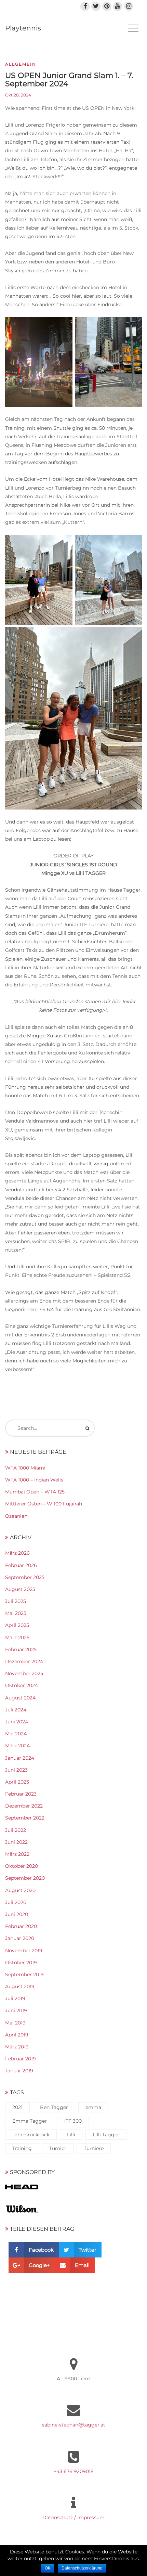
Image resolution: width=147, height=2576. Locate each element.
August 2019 (20, 1986)
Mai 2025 (16, 1613)
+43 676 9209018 (74, 2471)
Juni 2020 (17, 1914)
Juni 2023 (16, 1770)
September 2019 (24, 1975)
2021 (17, 2107)
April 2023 (17, 1782)
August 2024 (20, 1698)
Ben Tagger (54, 2107)
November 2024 (24, 1673)
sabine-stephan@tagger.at (74, 2425)
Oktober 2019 (21, 1963)
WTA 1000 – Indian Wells (34, 1480)
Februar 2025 (21, 1649)
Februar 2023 (21, 1794)
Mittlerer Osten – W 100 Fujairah (44, 1504)
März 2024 (17, 1746)
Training (22, 2148)
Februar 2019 (21, 2059)
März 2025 (17, 1637)
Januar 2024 (20, 1758)
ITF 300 (73, 2121)
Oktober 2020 (22, 1866)
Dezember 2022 (24, 1806)
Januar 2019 (19, 2071)
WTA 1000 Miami (25, 1468)
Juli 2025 (16, 1601)
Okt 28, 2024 (18, 95)
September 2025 (25, 1577)
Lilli (71, 2135)
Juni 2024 (17, 1722)
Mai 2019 (15, 2023)
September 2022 (25, 1818)
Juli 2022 (16, 1830)
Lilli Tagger (106, 2135)
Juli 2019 (15, 1998)
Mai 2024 (16, 1734)
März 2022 (17, 1854)
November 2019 (24, 1951)
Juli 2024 (16, 1710)
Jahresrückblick (31, 2135)
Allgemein (21, 64)
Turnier (58, 2148)
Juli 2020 (16, 1902)
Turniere (94, 2148)
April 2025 (17, 1625)
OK (48, 2568)
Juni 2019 (16, 2010)
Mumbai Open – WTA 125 (35, 1492)
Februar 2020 (21, 1926)
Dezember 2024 (24, 1661)
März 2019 (17, 2047)
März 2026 (17, 1553)
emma (93, 2107)
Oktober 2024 (22, 1685)
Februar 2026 (21, 1565)
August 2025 (20, 1589)
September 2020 (25, 1878)
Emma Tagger (30, 2121)
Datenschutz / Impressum (73, 2517)
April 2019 (17, 2035)
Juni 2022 (16, 1842)
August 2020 (20, 1890)
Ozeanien (16, 1516)
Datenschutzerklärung (82, 2568)
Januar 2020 (20, 1938)
